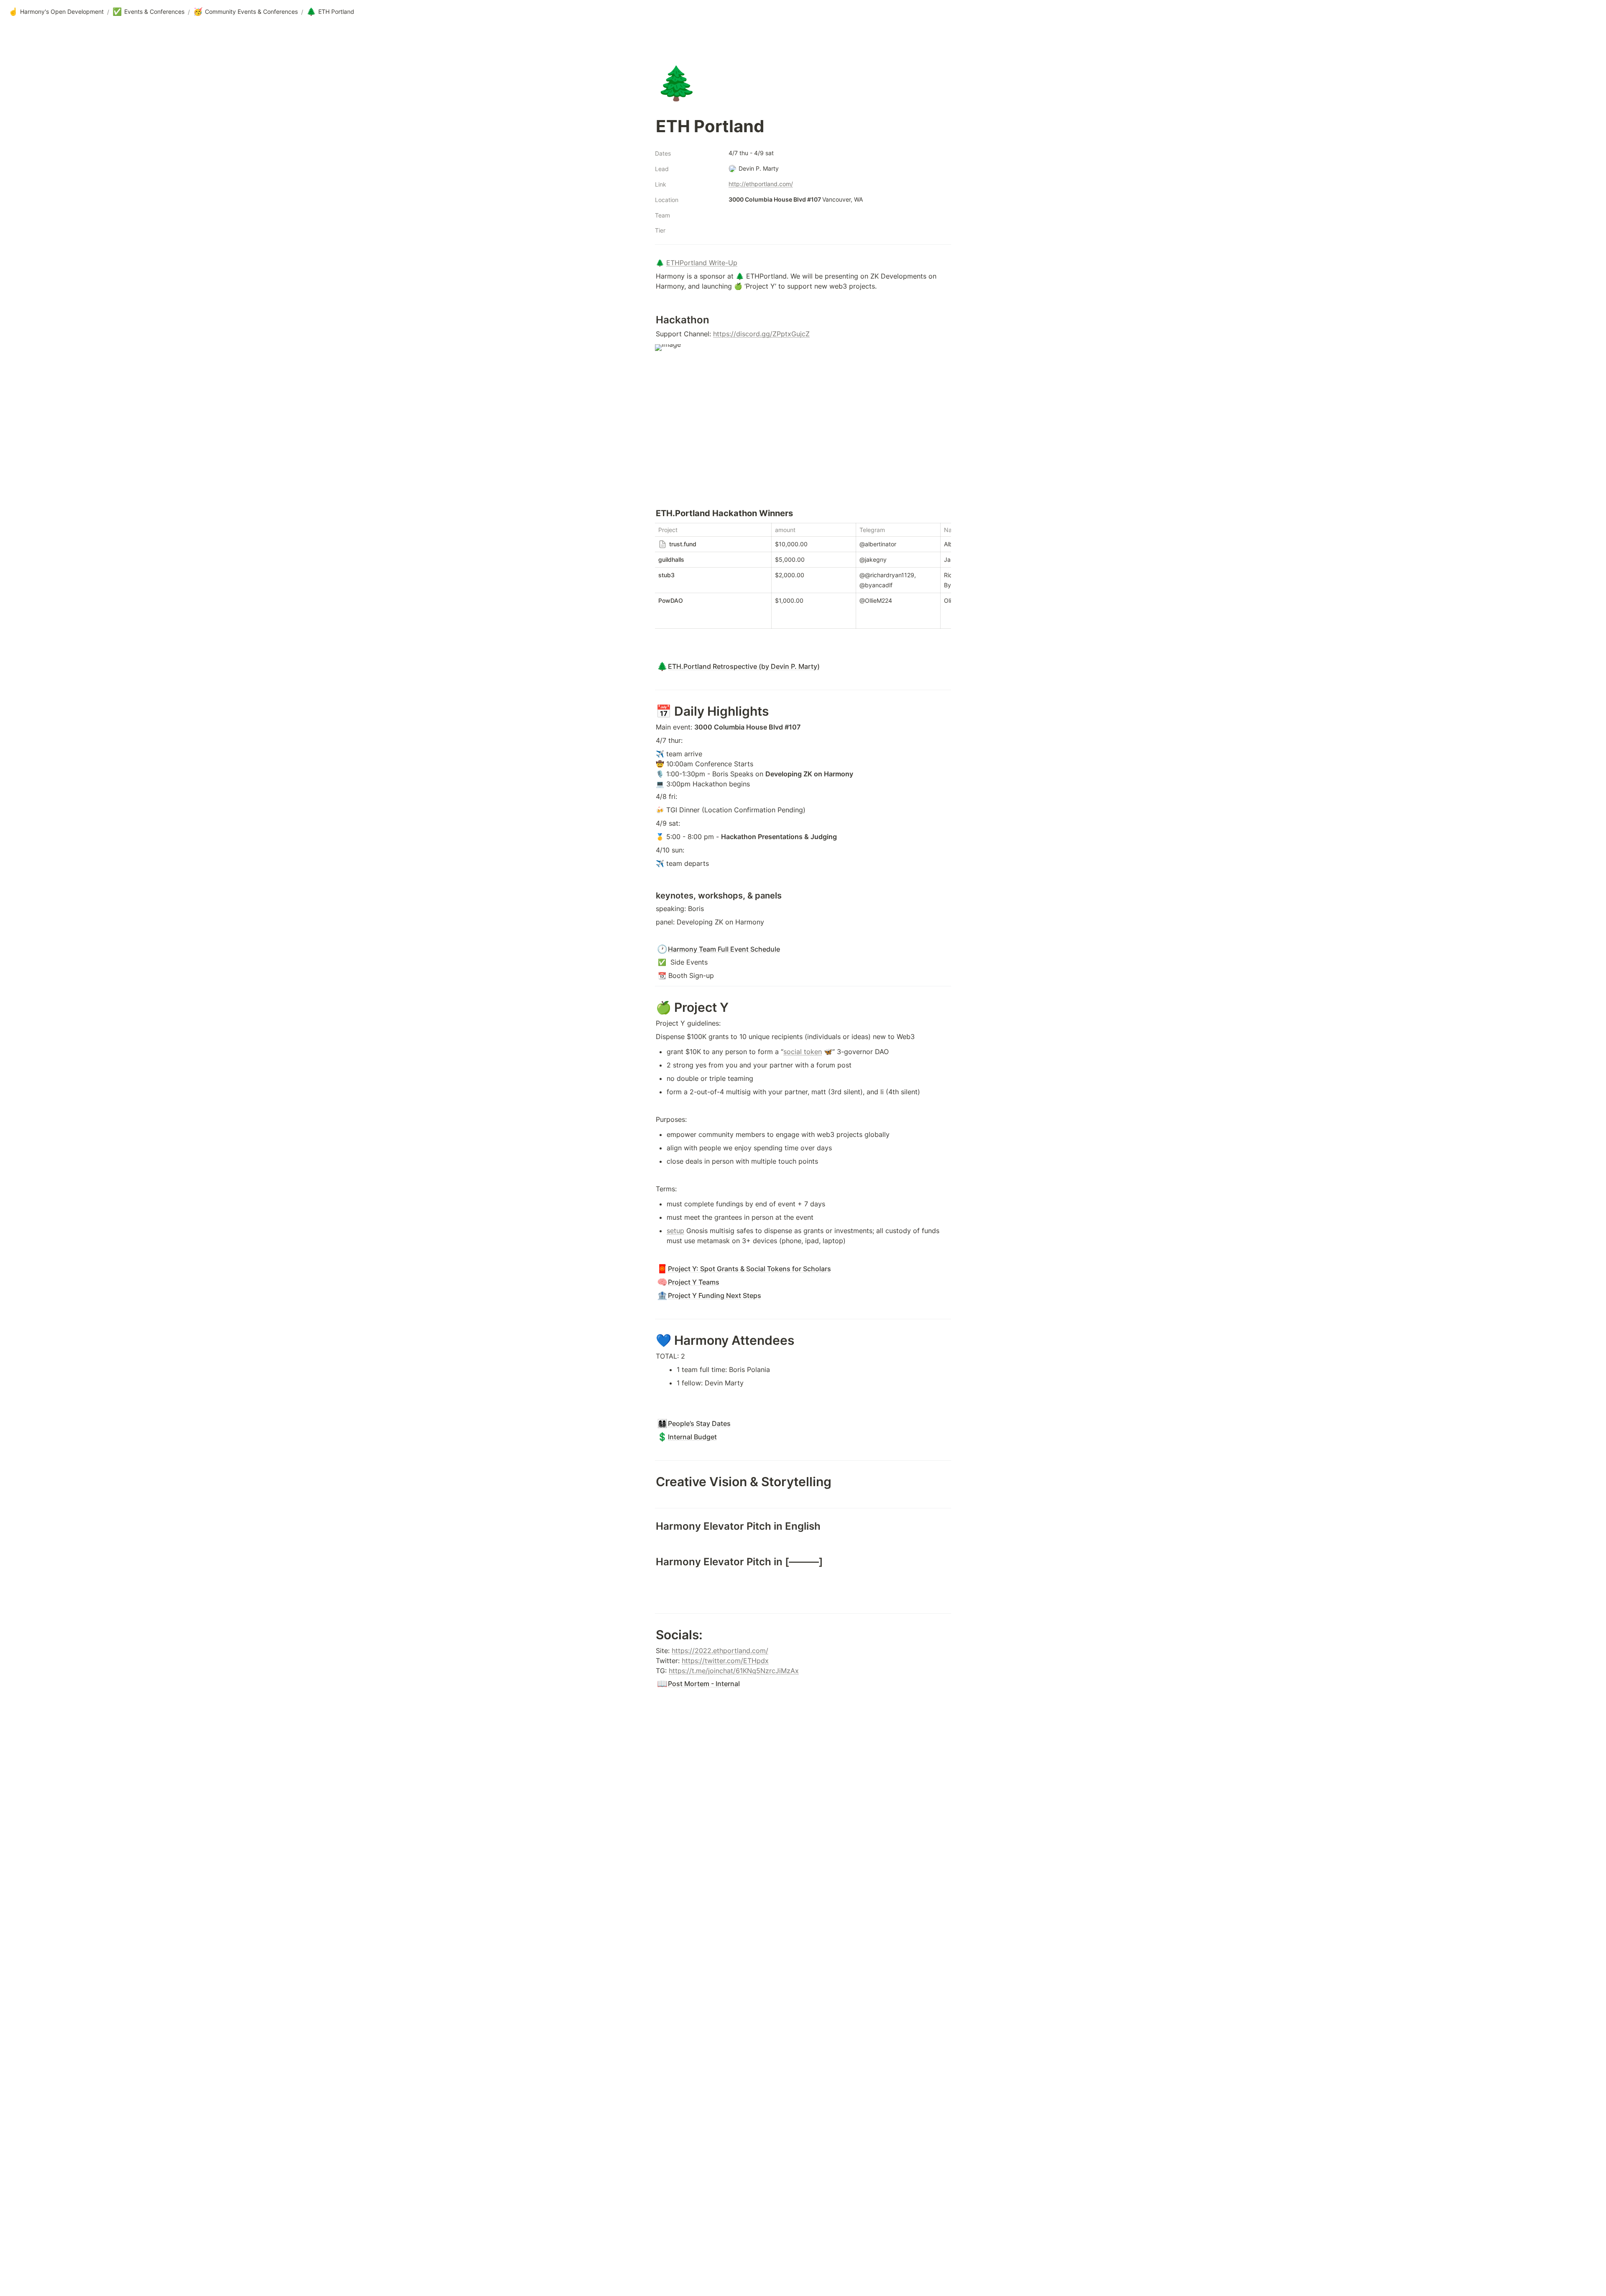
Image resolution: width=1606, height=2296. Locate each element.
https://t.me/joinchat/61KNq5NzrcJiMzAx (734, 1671)
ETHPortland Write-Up (702, 263)
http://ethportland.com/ (761, 184)
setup (675, 1231)
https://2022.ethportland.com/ (720, 1651)
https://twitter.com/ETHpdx (725, 1661)
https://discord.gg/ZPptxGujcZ (761, 334)
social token (803, 1052)
